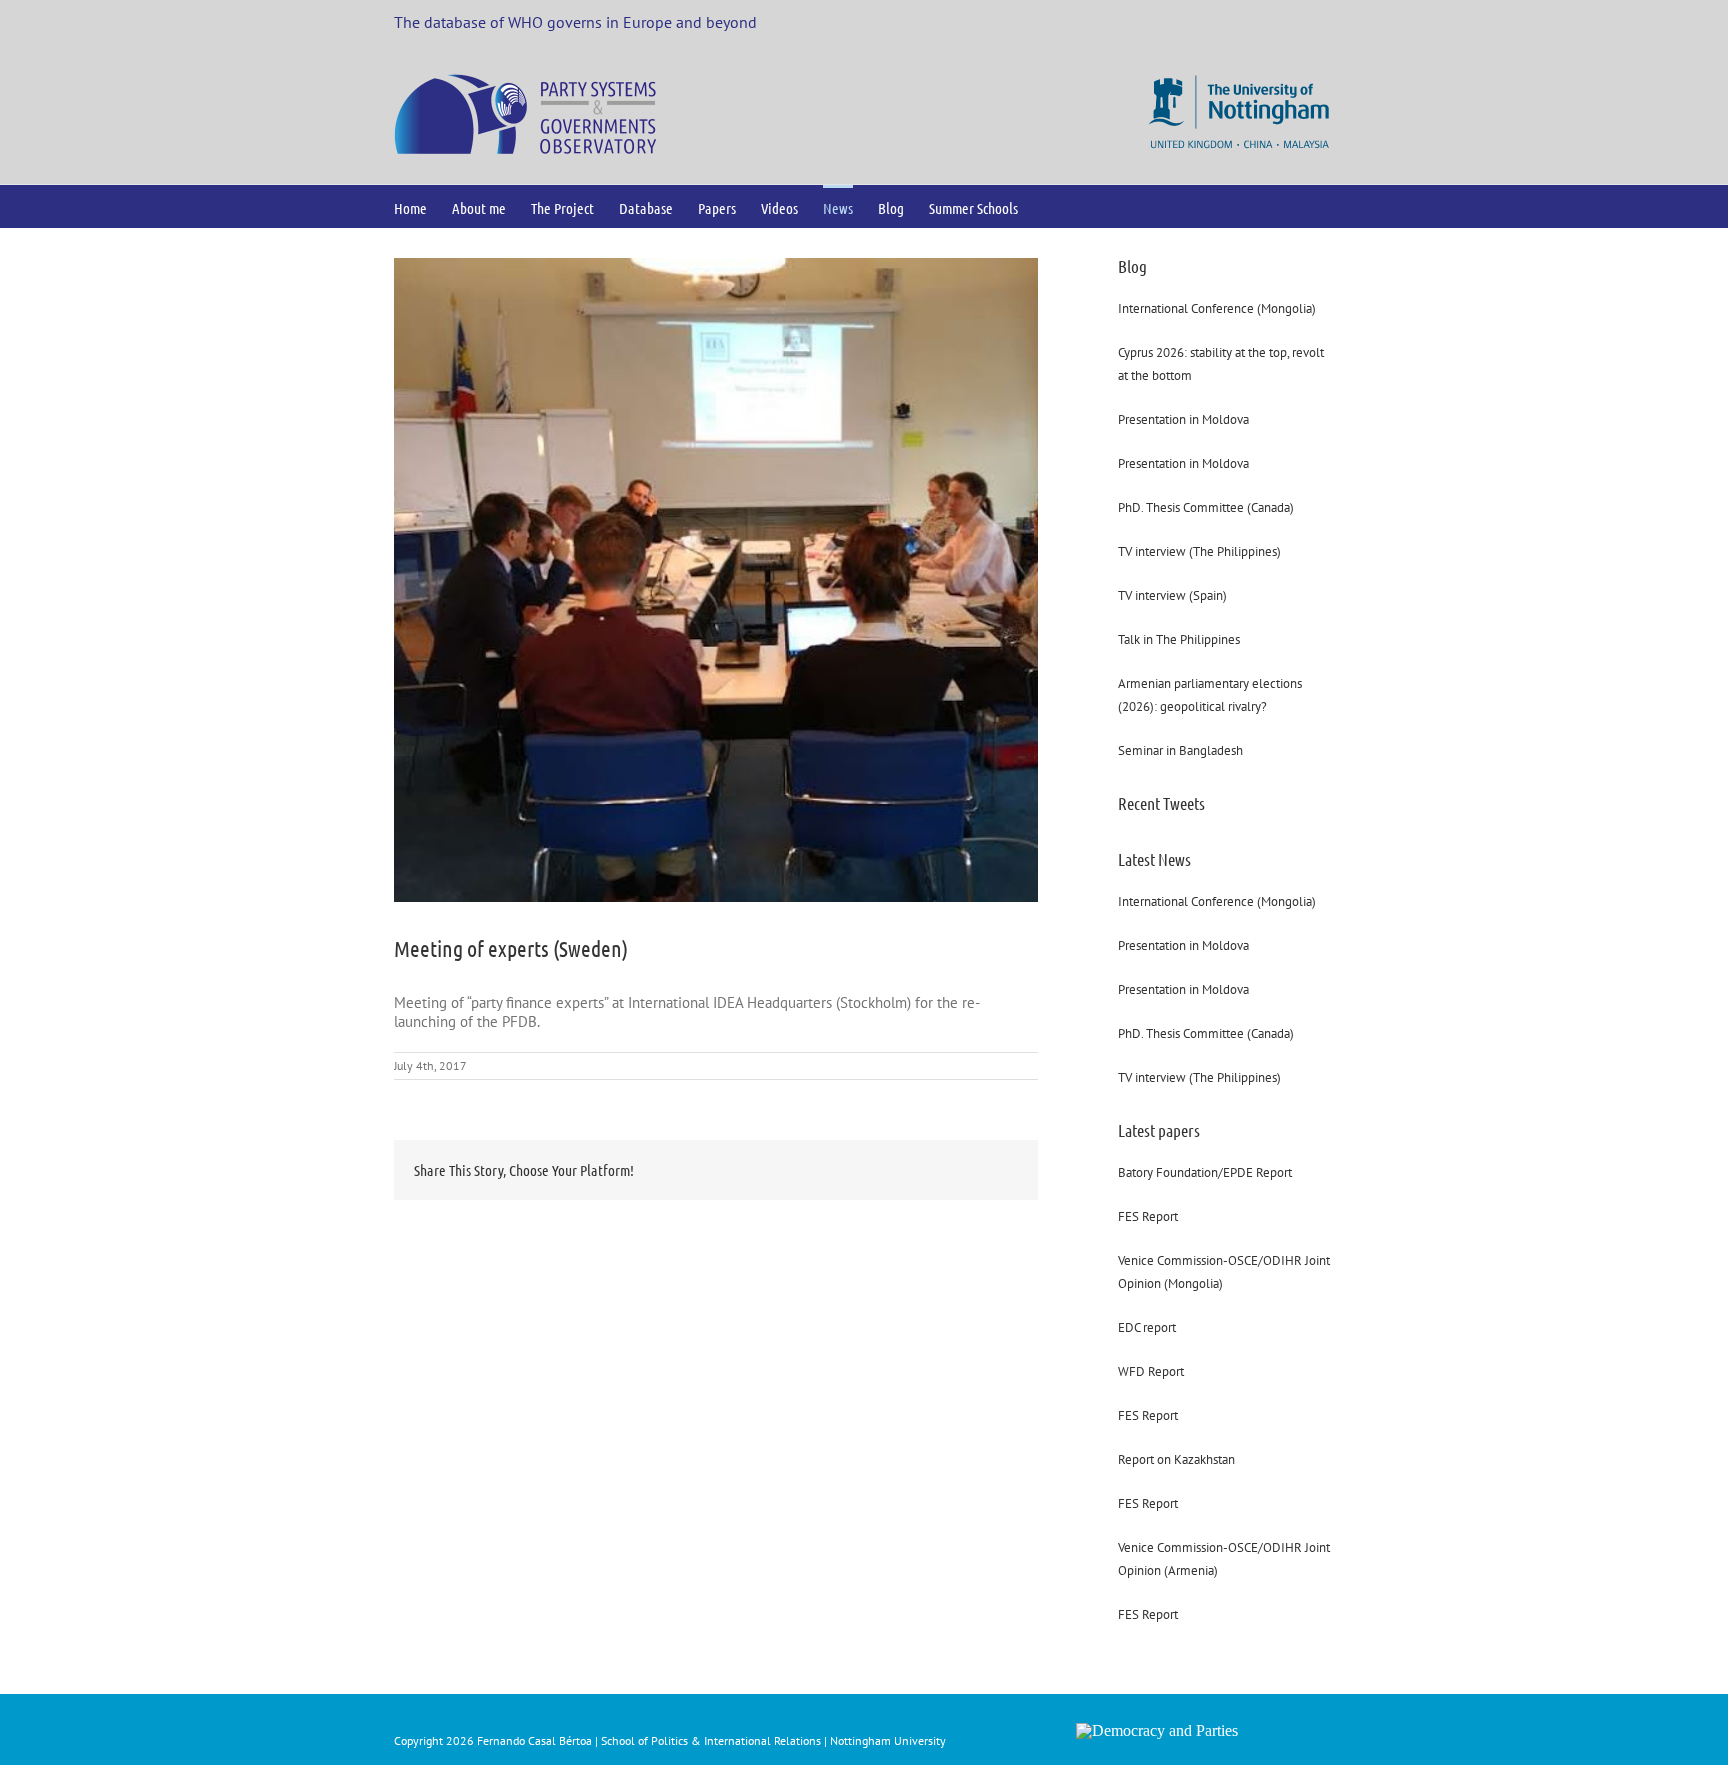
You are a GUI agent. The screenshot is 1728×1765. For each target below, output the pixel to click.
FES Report (1148, 1216)
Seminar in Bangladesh (1180, 750)
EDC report (1147, 1327)
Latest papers (1159, 1130)
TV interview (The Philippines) (1199, 551)
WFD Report (1151, 1371)
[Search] (1050, 206)
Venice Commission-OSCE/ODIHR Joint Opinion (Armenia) (1224, 1559)
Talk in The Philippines (1179, 639)
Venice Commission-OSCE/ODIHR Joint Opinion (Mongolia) (1224, 1272)
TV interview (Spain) (1172, 595)
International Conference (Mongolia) (1217, 308)
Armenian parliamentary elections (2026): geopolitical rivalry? (1210, 695)
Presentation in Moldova (1183, 419)
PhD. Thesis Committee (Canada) (1206, 507)
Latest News (1154, 859)
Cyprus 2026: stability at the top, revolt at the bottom (1221, 364)
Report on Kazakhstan (1176, 1459)
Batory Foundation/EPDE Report (1205, 1172)
